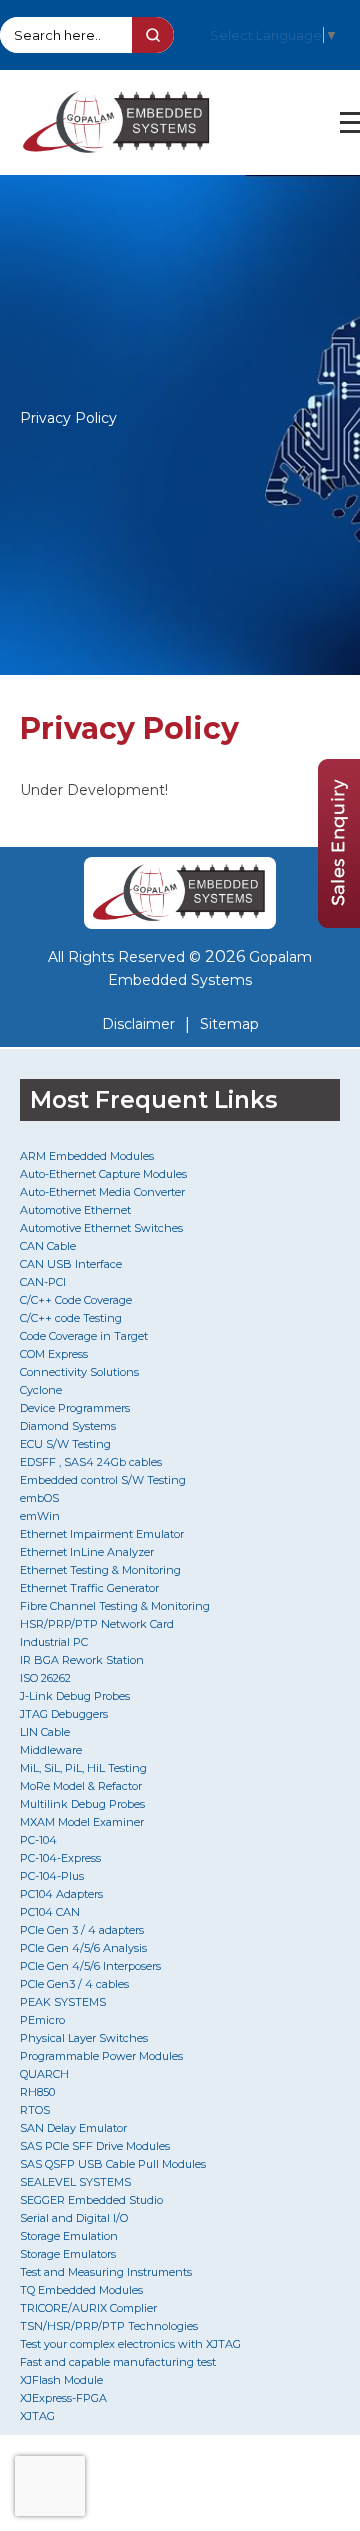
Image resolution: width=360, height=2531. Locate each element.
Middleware (51, 1750)
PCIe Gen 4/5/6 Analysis (83, 1948)
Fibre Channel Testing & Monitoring (115, 1606)
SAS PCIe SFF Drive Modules (95, 2146)
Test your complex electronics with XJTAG (130, 2344)
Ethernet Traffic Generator (89, 1588)
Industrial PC (54, 1642)
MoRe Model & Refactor (81, 1786)
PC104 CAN (50, 1912)
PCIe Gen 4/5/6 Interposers (90, 1966)
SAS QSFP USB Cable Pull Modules (113, 2164)
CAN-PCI (43, 1282)
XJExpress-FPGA (63, 2398)
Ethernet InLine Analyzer (87, 1552)
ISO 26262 (45, 1678)
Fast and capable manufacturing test (118, 2362)
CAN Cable (48, 1246)
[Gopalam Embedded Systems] (180, 893)
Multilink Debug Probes (82, 1804)
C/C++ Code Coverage (76, 1300)
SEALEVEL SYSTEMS (75, 2182)
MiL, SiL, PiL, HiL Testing (83, 1768)
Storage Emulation (69, 2236)
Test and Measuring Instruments (106, 2272)
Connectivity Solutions (79, 1372)
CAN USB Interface (71, 1264)
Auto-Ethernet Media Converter (102, 1192)
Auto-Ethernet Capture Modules (103, 1174)
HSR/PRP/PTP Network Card (97, 1624)
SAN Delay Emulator (73, 2128)
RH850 (37, 2092)
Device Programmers (75, 1408)
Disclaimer (138, 1024)
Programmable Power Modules (101, 2056)
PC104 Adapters (61, 1894)
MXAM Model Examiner (82, 1822)
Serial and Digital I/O (74, 2218)
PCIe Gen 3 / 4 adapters (82, 1930)
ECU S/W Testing (65, 1444)
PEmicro (42, 2020)
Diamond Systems (68, 1426)
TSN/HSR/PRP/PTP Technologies (109, 2326)
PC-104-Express (60, 1858)
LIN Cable (45, 1732)
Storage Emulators (68, 2254)
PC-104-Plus (52, 1876)
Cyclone (41, 1390)
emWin (40, 1516)
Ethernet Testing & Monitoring (100, 1570)
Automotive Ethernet (75, 1210)
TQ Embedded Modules (81, 2290)
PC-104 (38, 1840)
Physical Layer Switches (84, 2038)
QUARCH (44, 2074)
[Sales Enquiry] (339, 922)
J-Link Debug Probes (75, 1696)
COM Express (54, 1354)
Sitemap (229, 1024)
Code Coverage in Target (84, 1336)
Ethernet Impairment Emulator (102, 1534)
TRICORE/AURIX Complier (88, 2308)
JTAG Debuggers (64, 1714)
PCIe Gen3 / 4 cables (74, 1984)
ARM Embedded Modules (87, 1156)
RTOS (35, 2110)
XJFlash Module (61, 2380)
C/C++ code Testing (71, 1318)
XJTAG (37, 2416)
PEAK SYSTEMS (63, 2002)
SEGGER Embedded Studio (91, 2200)
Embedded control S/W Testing (103, 1480)
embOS (39, 1498)
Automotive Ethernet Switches (101, 1228)
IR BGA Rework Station (82, 1660)
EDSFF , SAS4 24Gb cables (91, 1462)
